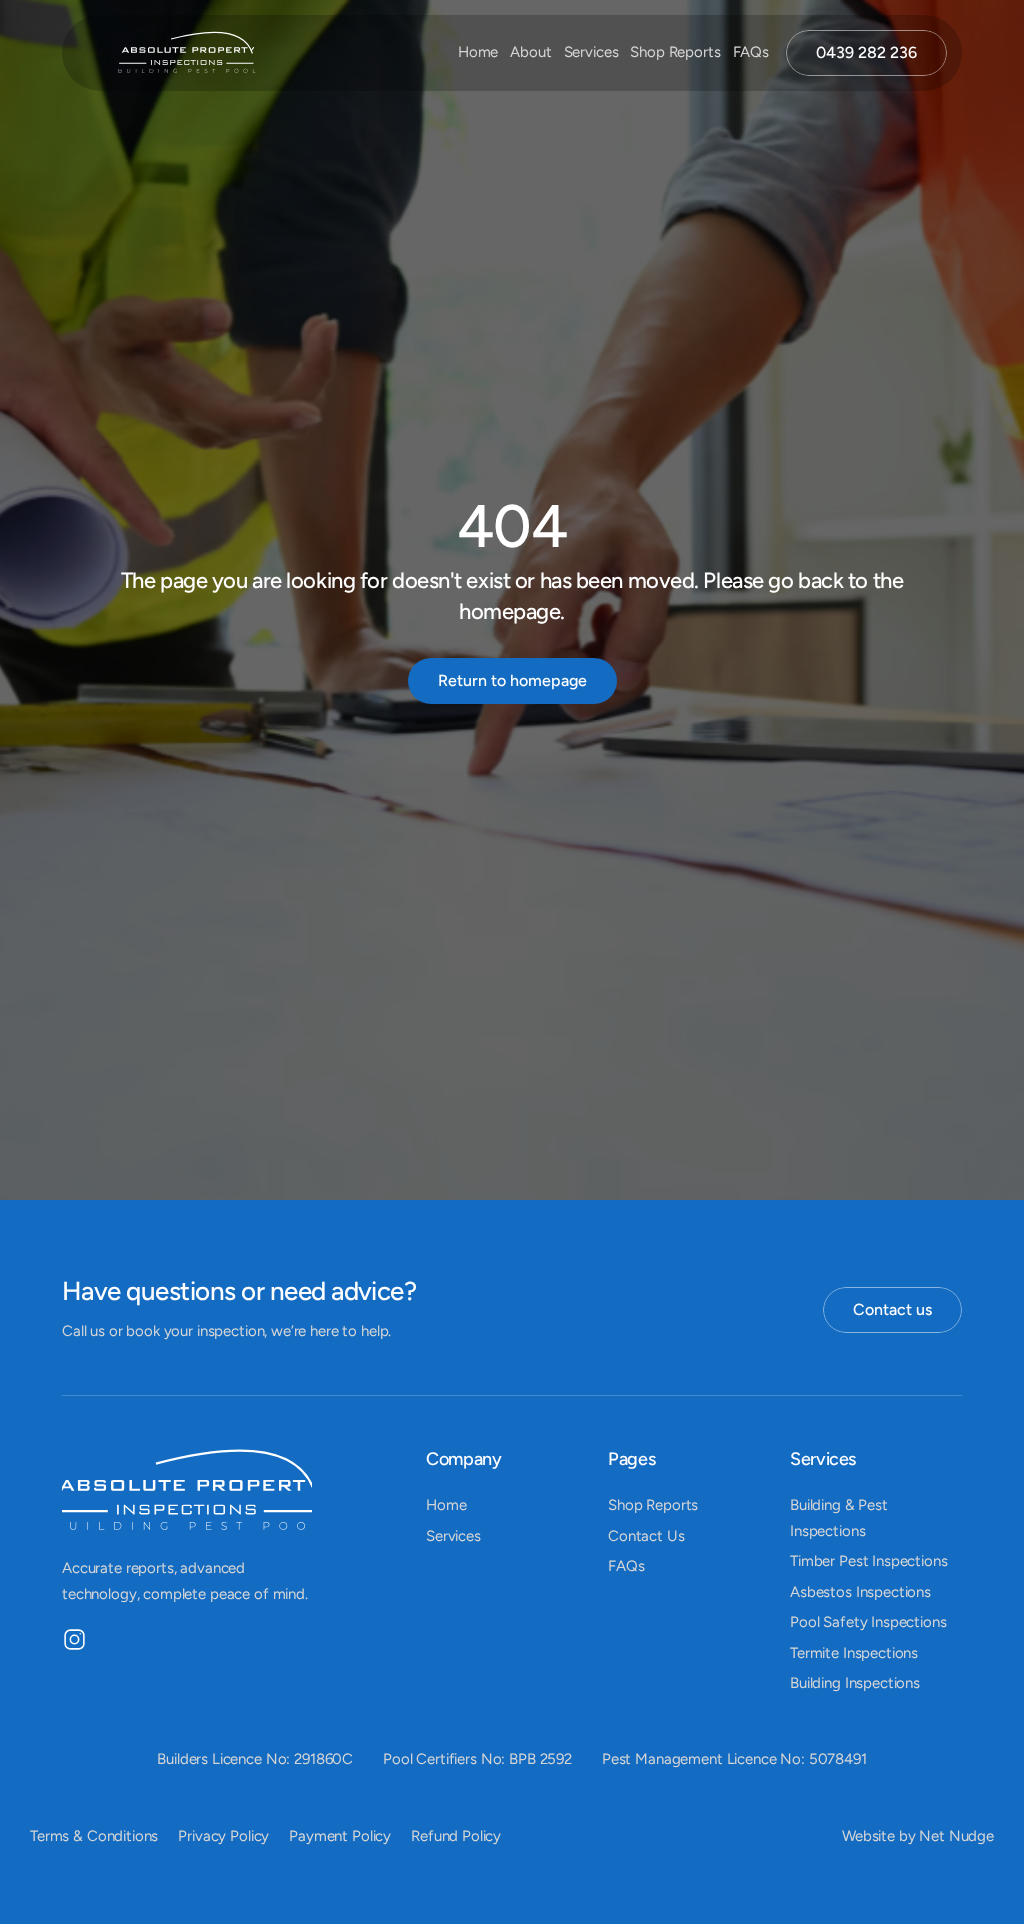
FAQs (751, 52)
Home (478, 52)
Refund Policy (456, 1836)
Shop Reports (675, 52)
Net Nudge (956, 1836)
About (530, 52)
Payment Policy (340, 1836)
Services (591, 52)
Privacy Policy (223, 1836)
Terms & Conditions (94, 1836)
